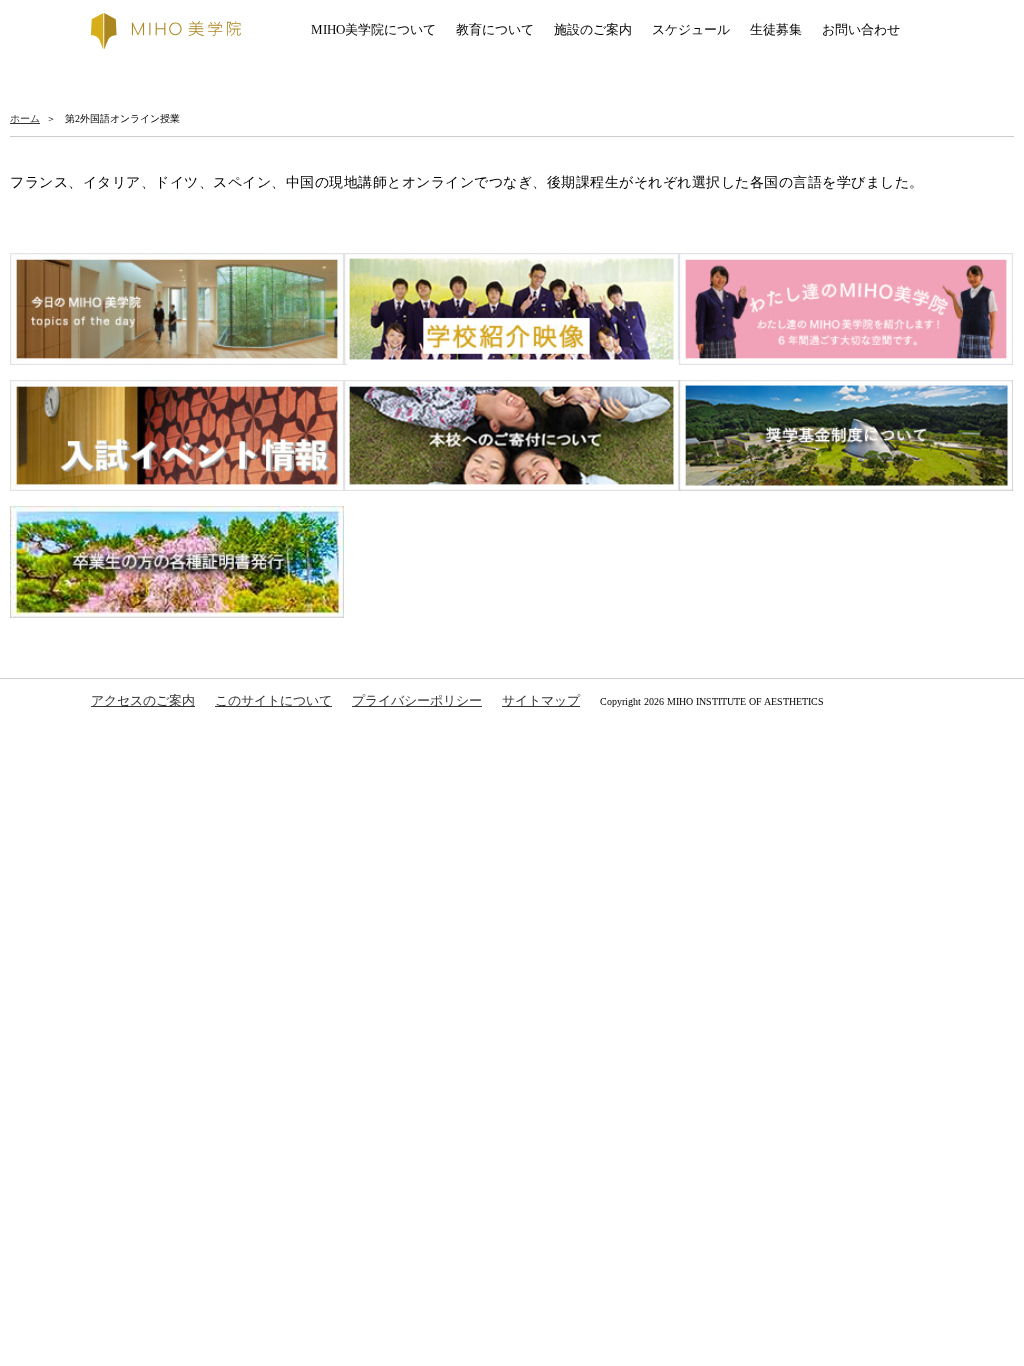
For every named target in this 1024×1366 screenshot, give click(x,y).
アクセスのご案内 (143, 700)
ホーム (25, 118)
